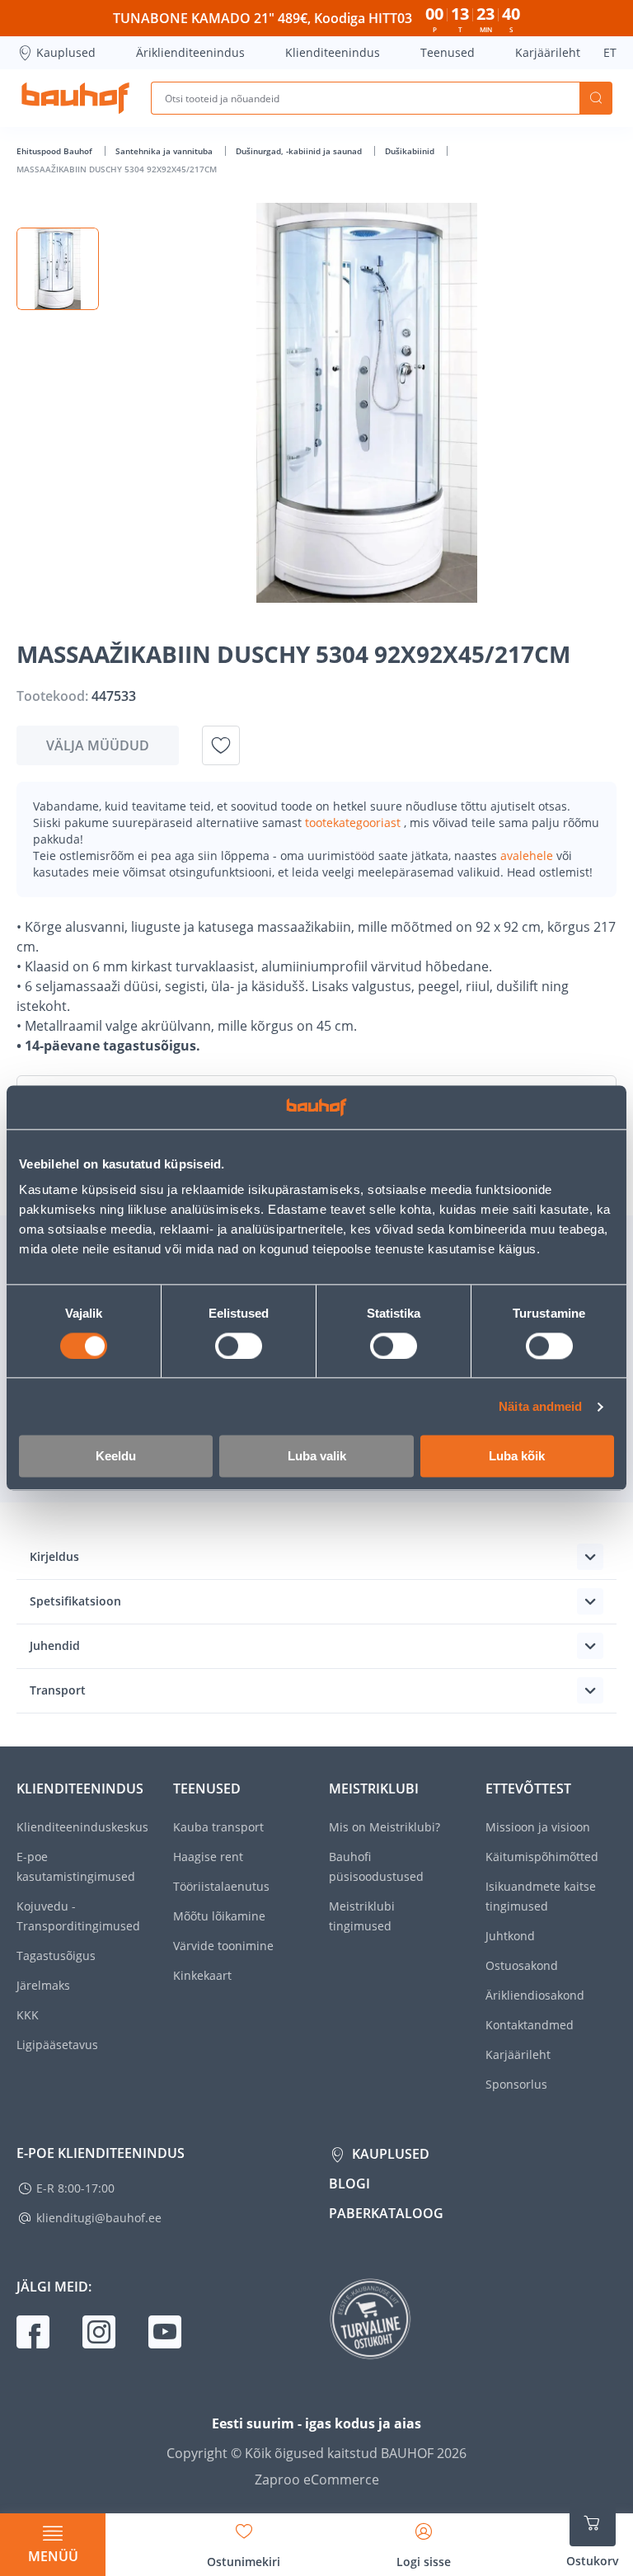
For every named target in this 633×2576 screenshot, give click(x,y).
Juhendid (55, 1645)
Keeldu (116, 1457)
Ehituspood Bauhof (56, 151)
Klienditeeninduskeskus (82, 1827)
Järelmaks (43, 1985)
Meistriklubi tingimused (362, 1916)
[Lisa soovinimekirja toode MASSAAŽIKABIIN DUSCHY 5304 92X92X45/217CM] (221, 745)
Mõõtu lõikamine (219, 1916)
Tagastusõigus (56, 1956)
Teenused (448, 52)
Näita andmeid (540, 1406)
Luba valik (317, 1457)
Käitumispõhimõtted (542, 1857)
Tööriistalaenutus (221, 1886)
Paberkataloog (386, 2213)
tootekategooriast (354, 823)
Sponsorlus (516, 2084)
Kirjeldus (54, 1556)
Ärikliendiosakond (535, 1995)
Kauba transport (218, 1827)
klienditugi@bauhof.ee (99, 2218)
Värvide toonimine (223, 1946)
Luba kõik (517, 1457)
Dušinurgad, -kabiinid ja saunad (300, 151)
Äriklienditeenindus (190, 52)
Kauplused (66, 52)
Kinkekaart (202, 1975)
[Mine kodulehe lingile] (75, 98)
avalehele (528, 856)
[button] (58, 269)
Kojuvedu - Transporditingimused (78, 1916)
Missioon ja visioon (538, 1827)
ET (610, 52)
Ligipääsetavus (57, 2045)
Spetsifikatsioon (75, 1601)
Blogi (349, 2183)
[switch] (239, 1346)
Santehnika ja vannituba (165, 151)
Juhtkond (510, 1936)
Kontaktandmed (530, 2025)
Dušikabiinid (411, 151)
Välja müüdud (98, 745)
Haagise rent (208, 1857)
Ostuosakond (522, 1965)
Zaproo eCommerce (317, 2480)
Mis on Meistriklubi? (384, 1827)
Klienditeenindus (333, 52)
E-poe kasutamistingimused (76, 1866)
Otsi (596, 98)
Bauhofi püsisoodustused (376, 1866)
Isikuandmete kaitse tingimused (541, 1896)
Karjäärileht (548, 52)
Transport (58, 1690)
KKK (28, 2015)
